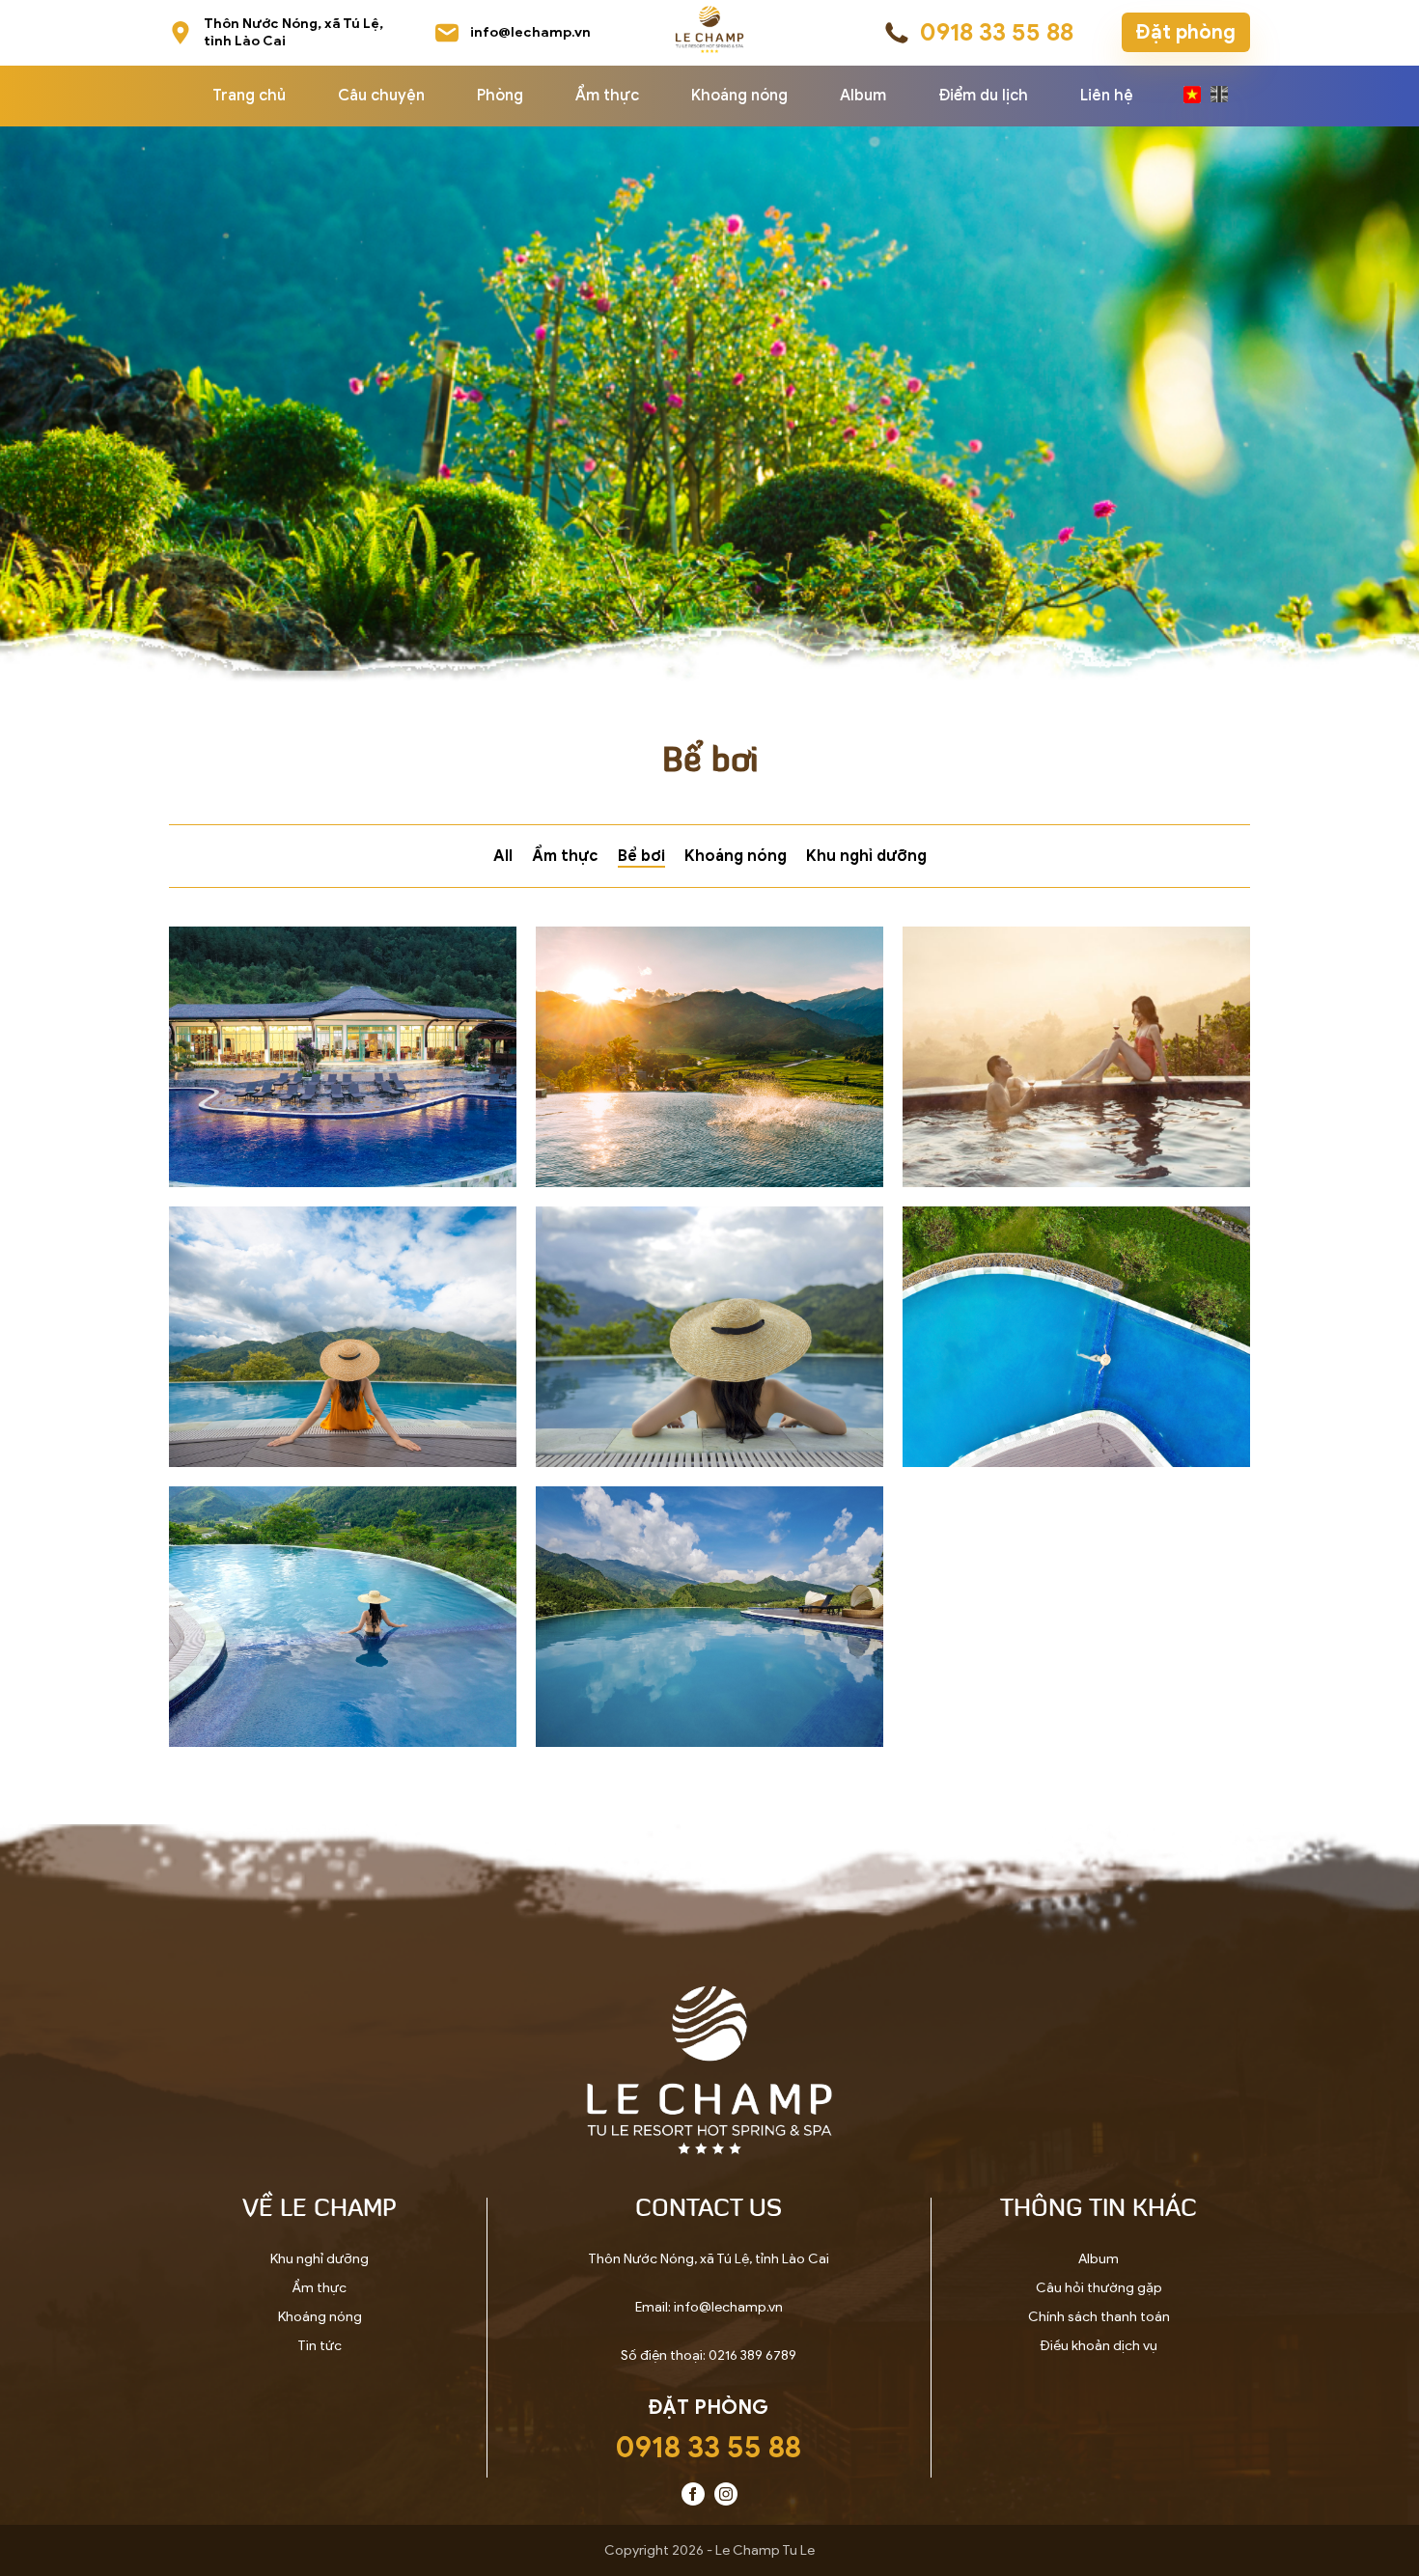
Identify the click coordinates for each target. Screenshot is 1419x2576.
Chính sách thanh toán (1099, 2317)
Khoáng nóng (739, 96)
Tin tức (320, 2346)
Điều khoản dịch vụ (1099, 2346)
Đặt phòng (1186, 32)
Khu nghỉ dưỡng (866, 856)
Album (863, 96)
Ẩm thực (607, 96)
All (503, 856)
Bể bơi (641, 856)
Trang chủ (249, 96)
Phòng (500, 96)
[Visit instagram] (726, 2501)
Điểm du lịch (983, 96)
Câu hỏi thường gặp (1099, 2288)
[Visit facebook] (693, 2501)
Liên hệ (1107, 96)
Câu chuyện (381, 96)
